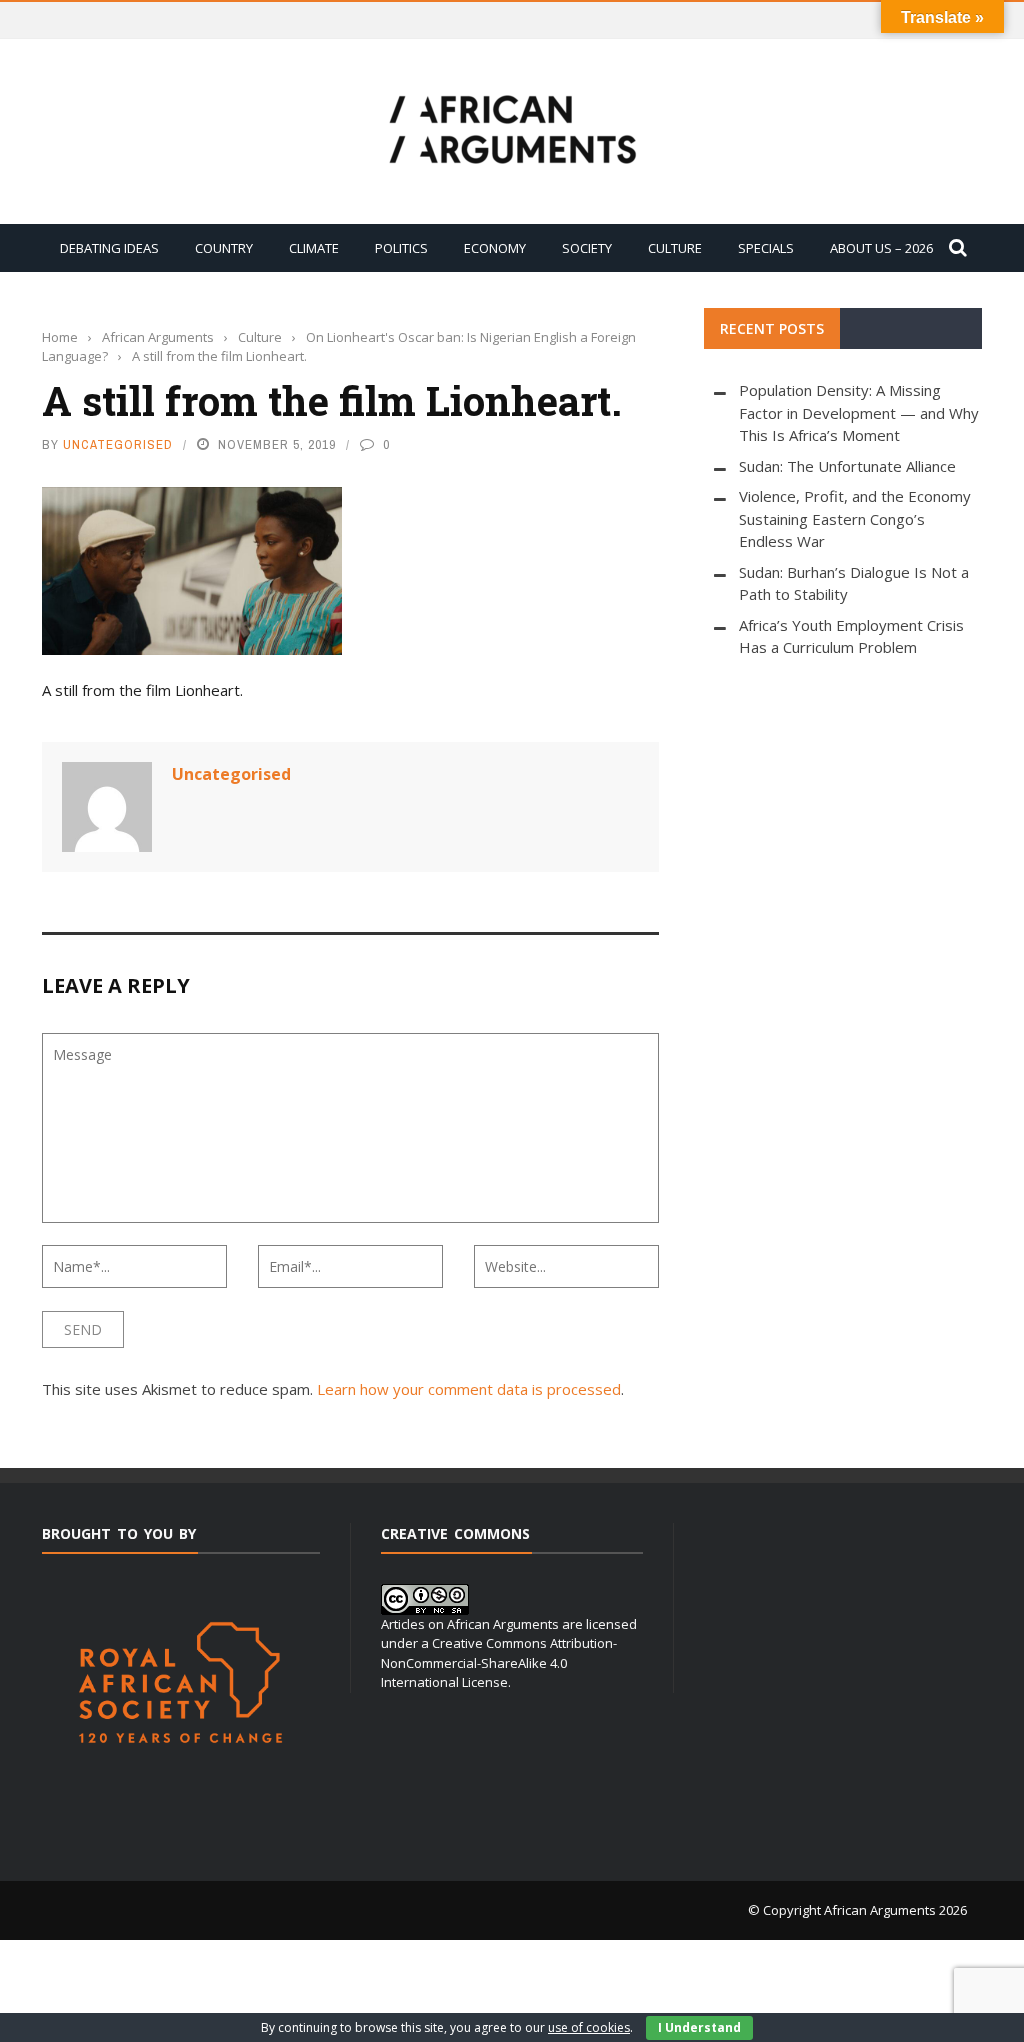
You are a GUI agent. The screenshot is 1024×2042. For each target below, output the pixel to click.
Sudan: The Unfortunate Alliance (847, 466)
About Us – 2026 (881, 248)
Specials (766, 248)
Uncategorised (118, 444)
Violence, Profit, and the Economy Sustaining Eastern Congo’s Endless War (855, 518)
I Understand (699, 2027)
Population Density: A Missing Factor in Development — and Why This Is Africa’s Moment (859, 412)
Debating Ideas (109, 248)
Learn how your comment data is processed (469, 1389)
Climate (314, 248)
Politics (401, 248)
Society (587, 248)
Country (224, 248)
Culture (675, 248)
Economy (495, 248)
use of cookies (589, 2027)
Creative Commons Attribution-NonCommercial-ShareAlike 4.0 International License (499, 1662)
